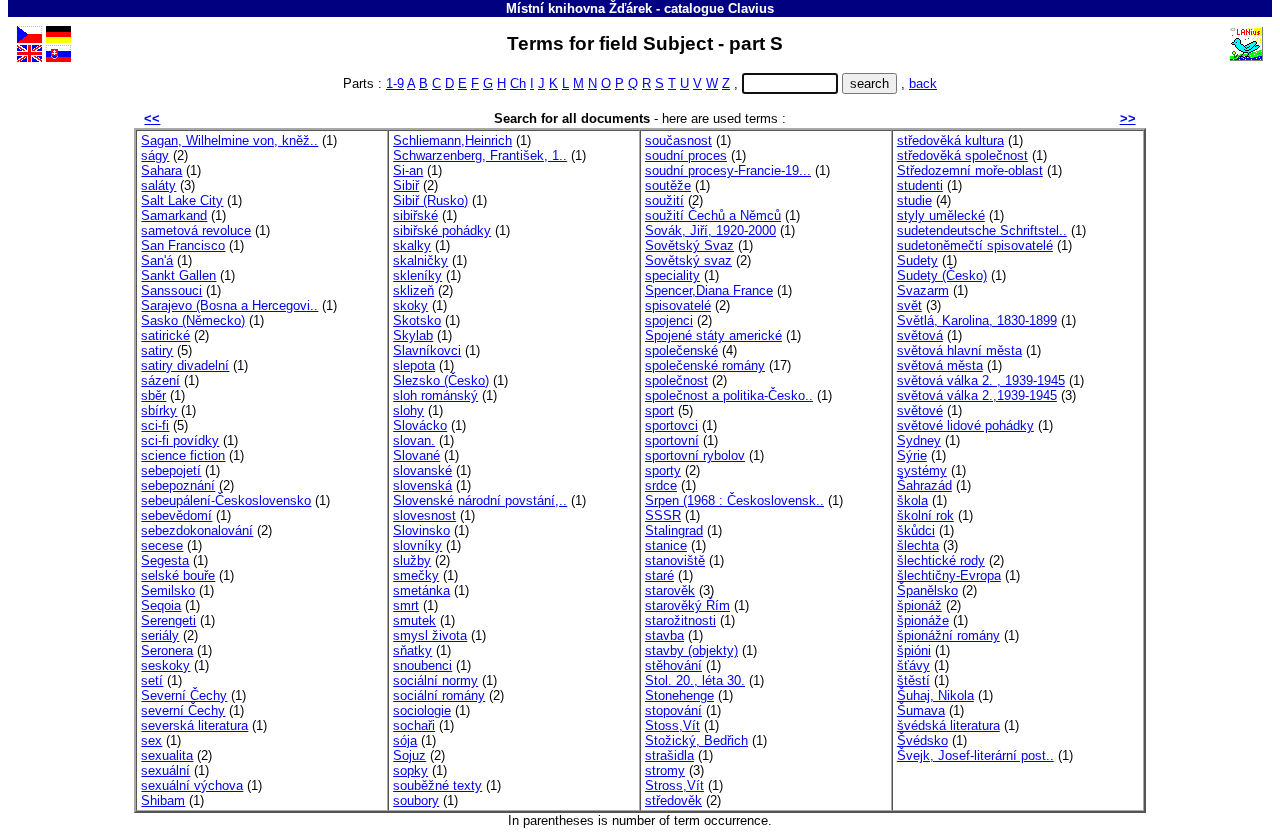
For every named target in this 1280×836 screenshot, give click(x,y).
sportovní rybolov (695, 455)
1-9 (395, 83)
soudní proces (686, 155)
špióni (914, 650)
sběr (153, 395)
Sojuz (409, 755)
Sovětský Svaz (689, 245)
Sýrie (912, 455)
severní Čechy (183, 710)
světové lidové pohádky (965, 425)
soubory (416, 800)
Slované (416, 455)
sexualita (167, 755)
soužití (664, 200)
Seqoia (161, 605)
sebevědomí (176, 515)
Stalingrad (674, 530)
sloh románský (435, 395)
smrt (406, 605)
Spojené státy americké (713, 335)
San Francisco (183, 245)
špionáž (919, 605)
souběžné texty (437, 785)
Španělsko (927, 590)
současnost (678, 140)
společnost (676, 380)
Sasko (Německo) (193, 320)
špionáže (923, 620)
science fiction (183, 455)
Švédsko (922, 740)
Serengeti (168, 620)
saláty (158, 185)
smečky (416, 575)
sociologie (422, 710)
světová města (940, 365)
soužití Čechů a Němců (713, 215)
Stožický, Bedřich (696, 740)
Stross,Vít (674, 785)
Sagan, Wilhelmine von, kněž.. (229, 140)
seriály (160, 635)
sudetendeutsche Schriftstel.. (982, 230)
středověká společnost (962, 155)
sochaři (414, 725)
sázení (160, 380)
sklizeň (413, 290)
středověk (673, 800)
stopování (673, 710)
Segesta (165, 560)
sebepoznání (178, 485)
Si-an (408, 170)
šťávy (913, 665)
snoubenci (422, 665)
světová (920, 335)
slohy (408, 410)
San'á (157, 260)
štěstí (913, 680)
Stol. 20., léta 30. (695, 680)
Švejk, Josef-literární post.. (975, 755)
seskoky (165, 665)
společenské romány (705, 365)
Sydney (919, 440)
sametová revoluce (196, 230)
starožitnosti (680, 620)
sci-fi (155, 425)
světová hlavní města (959, 350)
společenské (681, 350)
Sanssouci (171, 290)
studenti (920, 185)
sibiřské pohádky (442, 230)
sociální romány (439, 695)
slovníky (417, 545)
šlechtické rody (941, 560)
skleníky (417, 275)
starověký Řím (687, 605)
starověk (670, 590)
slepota (414, 365)
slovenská (422, 485)
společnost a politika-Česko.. (729, 395)
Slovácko (420, 425)
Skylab (413, 335)
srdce (661, 485)
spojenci (669, 320)
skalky (412, 245)
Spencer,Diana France (709, 290)
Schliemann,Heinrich (452, 140)
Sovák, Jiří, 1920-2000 (710, 230)
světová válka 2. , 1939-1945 (981, 380)
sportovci (671, 425)
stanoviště (675, 560)
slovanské (422, 470)
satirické (165, 335)
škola (912, 500)
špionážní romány (948, 635)
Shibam (163, 800)
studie (914, 200)
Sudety (917, 260)
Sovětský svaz (688, 260)
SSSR (663, 515)
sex (151, 740)
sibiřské (415, 215)
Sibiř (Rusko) (430, 200)
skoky (410, 305)
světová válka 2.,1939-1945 (977, 395)
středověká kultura (950, 140)
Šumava (921, 710)
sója (405, 740)
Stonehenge (679, 695)
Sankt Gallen (178, 275)
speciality (672, 275)
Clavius (751, 8)
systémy (922, 470)
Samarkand (174, 215)
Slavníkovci (427, 350)
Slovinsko (421, 530)
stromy (665, 770)
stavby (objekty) (691, 650)
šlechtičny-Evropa (949, 575)
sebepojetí (171, 470)
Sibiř (406, 185)
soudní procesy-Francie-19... (728, 170)
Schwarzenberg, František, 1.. (480, 155)
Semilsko (168, 590)
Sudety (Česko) (942, 275)
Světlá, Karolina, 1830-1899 (977, 320)
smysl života (430, 635)
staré (659, 575)
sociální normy (435, 680)
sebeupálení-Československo (226, 500)
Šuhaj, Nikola (935, 695)
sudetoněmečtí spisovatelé (975, 245)
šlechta (918, 545)
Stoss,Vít (672, 725)
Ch (518, 83)
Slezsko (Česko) (441, 380)
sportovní (672, 440)
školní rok (925, 515)
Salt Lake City (182, 200)
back (923, 83)
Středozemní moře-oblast (970, 170)
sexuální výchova (192, 785)
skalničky (420, 260)
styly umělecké (941, 215)
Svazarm (923, 290)
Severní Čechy (184, 695)
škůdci (916, 530)
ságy (155, 155)
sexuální (165, 770)
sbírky (159, 410)
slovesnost (424, 515)
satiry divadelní (185, 365)
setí (152, 680)
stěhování (673, 665)
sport (659, 410)
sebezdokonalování (197, 530)
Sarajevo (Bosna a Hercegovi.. (229, 305)
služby (412, 560)
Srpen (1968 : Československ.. (734, 500)
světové (920, 410)
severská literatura (194, 725)
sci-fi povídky (180, 440)
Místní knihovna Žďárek (579, 8)
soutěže (668, 185)
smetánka (421, 590)
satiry (157, 350)
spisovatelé (678, 305)
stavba (664, 635)
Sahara (161, 170)
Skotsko (417, 320)
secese (162, 545)
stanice (666, 545)
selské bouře (178, 575)
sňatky (412, 650)
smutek (414, 620)
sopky (410, 770)
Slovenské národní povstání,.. (480, 500)
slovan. (414, 440)
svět (909, 305)
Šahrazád (924, 485)
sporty (663, 470)
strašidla (669, 755)
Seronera (167, 650)
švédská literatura (948, 725)
